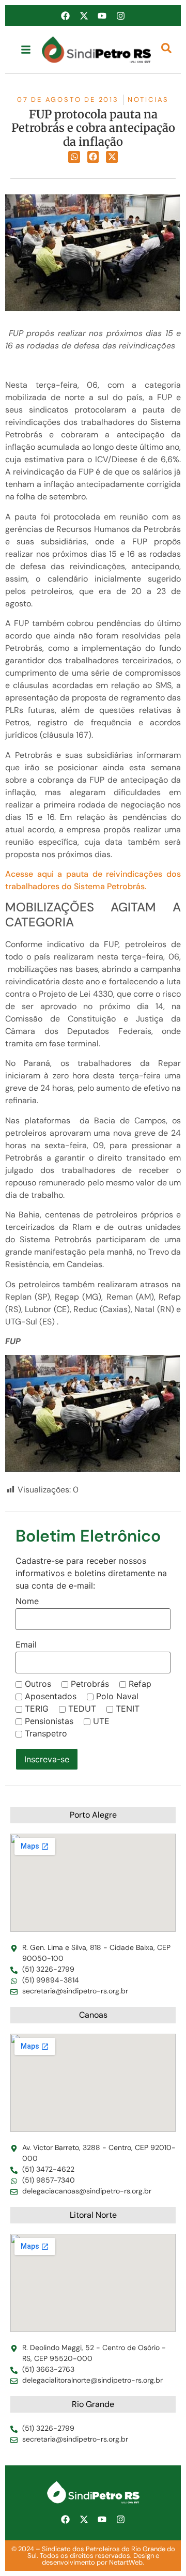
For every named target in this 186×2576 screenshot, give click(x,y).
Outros (38, 1684)
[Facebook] (66, 16)
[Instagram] (120, 16)
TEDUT (82, 1709)
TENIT (128, 1709)
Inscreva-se (47, 1759)
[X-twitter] (84, 16)
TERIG (37, 1709)
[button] (74, 157)
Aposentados (51, 1696)
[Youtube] (102, 16)
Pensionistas (49, 1721)
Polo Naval (117, 1696)
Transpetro (46, 1733)
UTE (101, 1721)
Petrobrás (90, 1684)
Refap (140, 1684)
